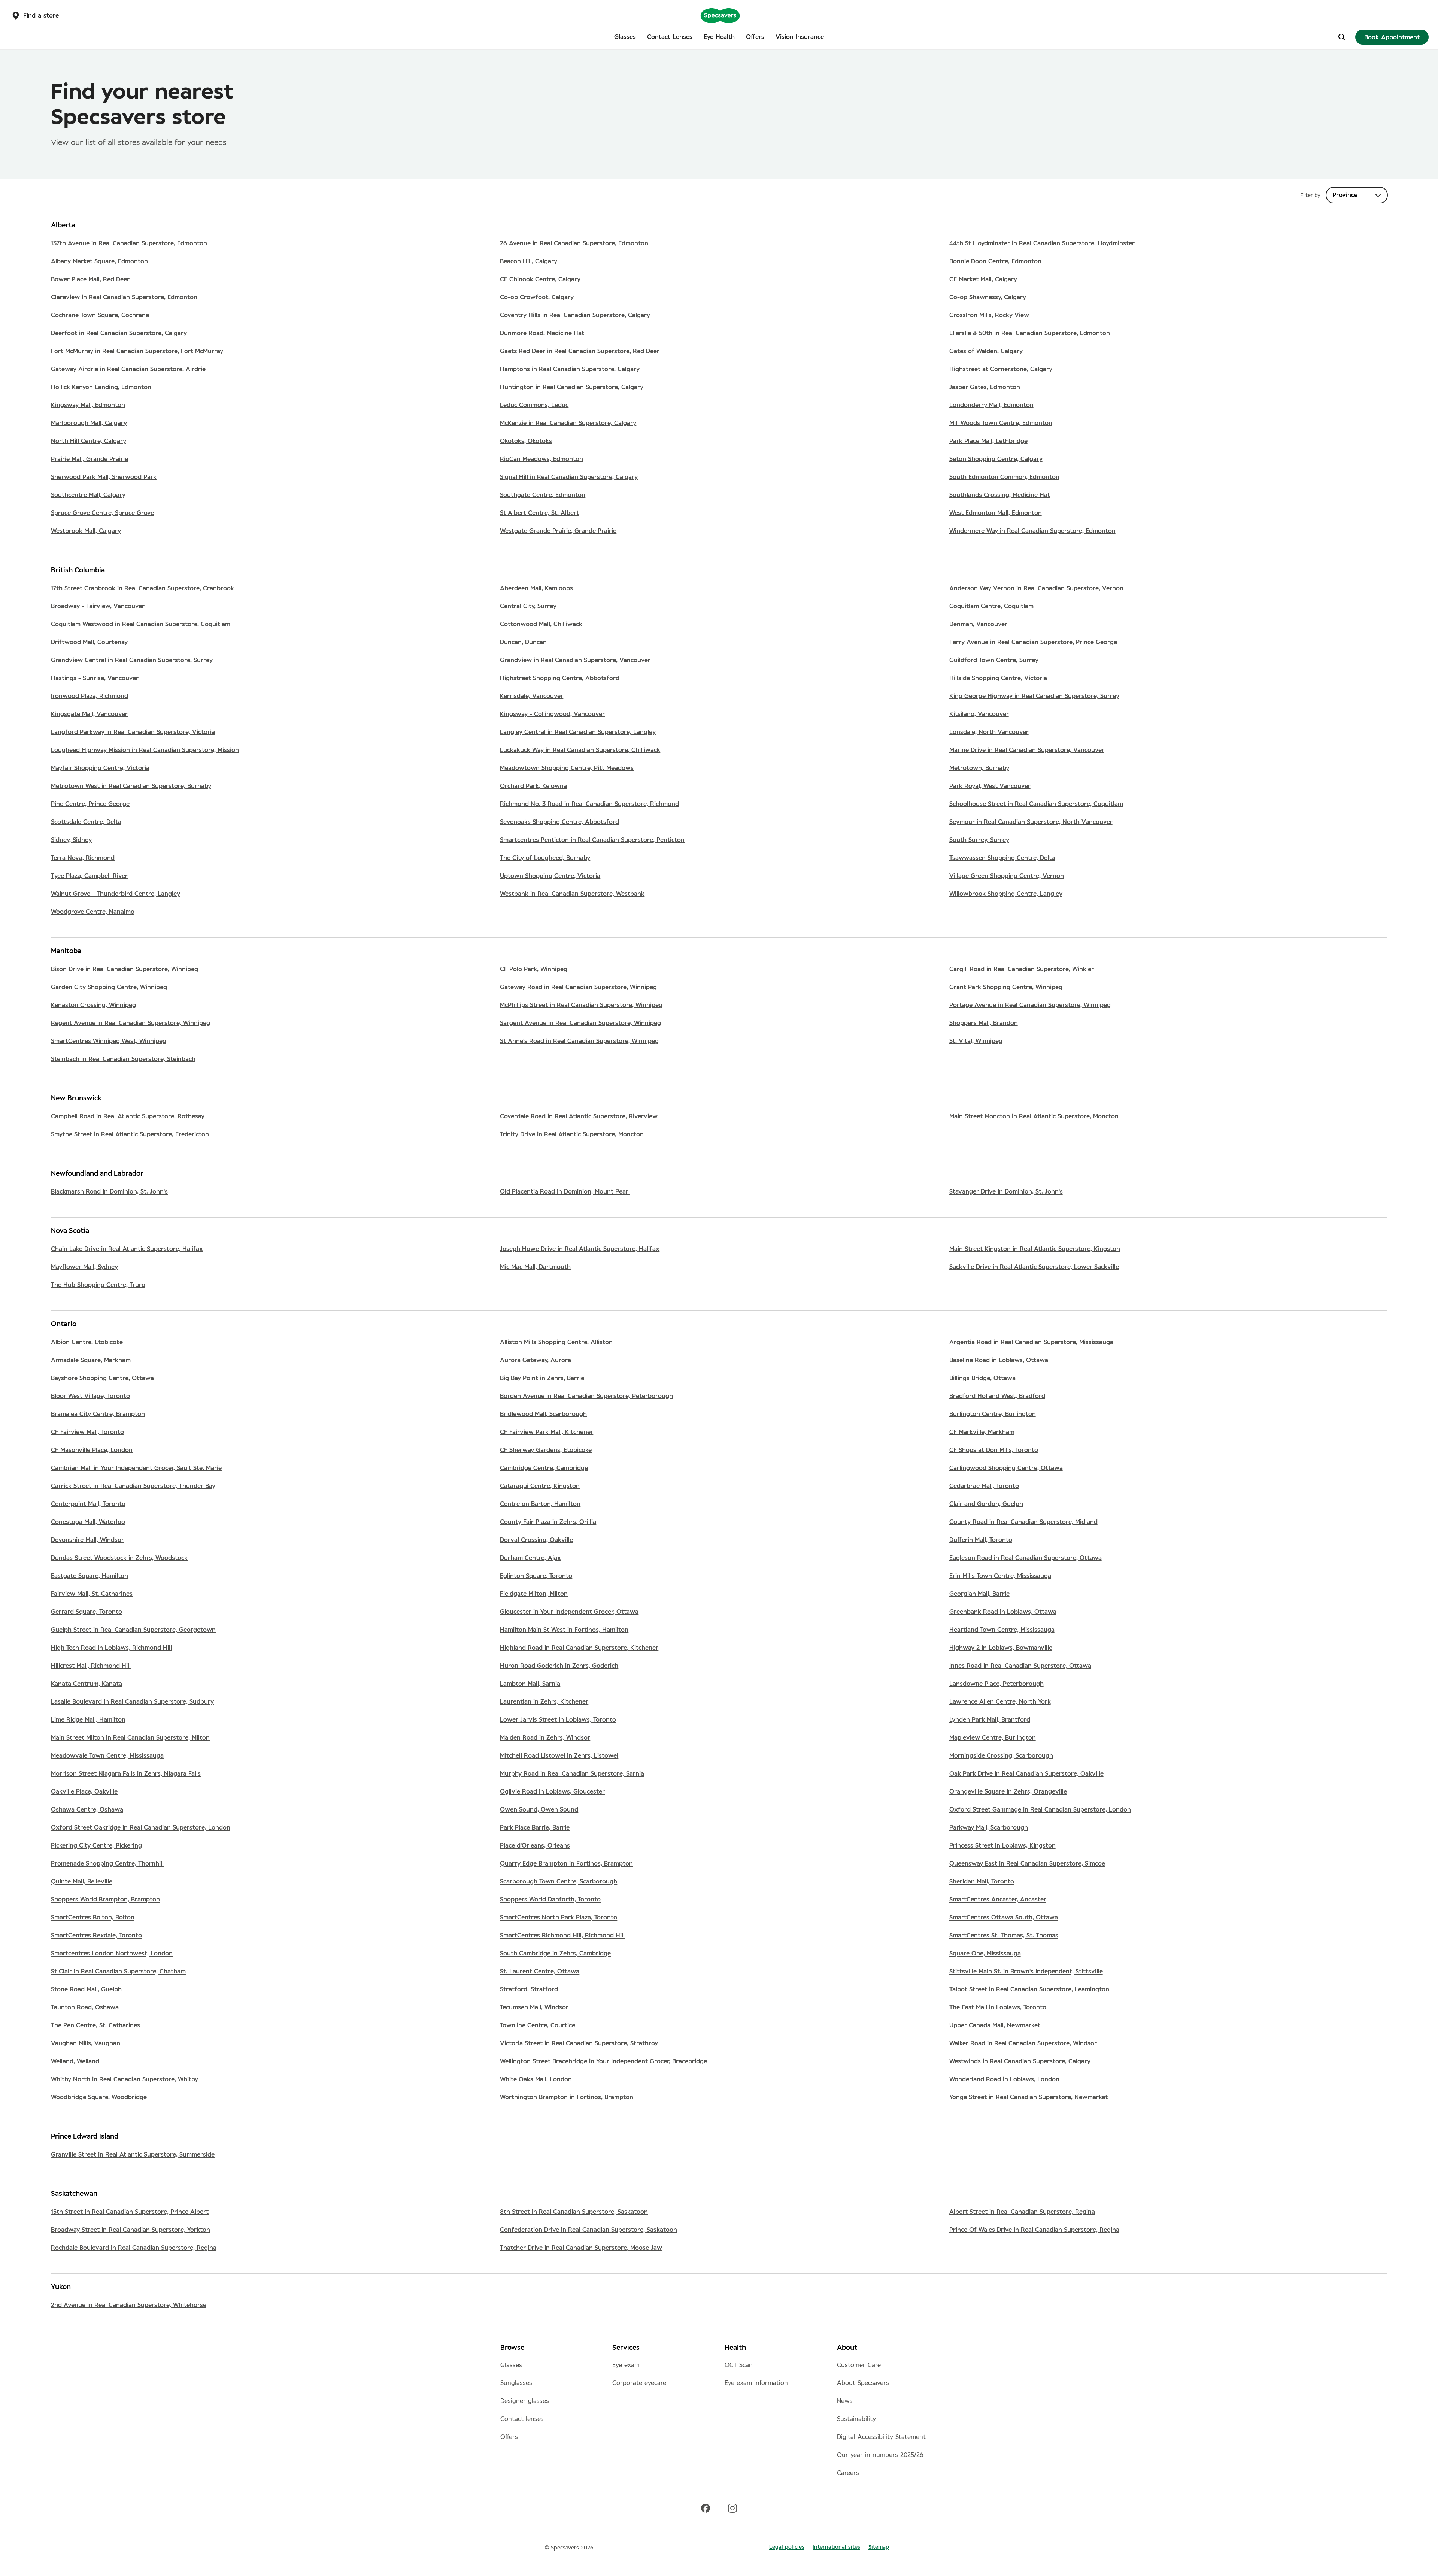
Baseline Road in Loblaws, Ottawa (999, 1360)
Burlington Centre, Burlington (993, 1414)
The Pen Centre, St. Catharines (95, 2025)
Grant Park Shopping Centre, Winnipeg (1006, 987)
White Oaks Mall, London (536, 2079)
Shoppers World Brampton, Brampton (105, 1900)
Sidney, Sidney (71, 840)
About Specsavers (863, 2383)
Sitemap (879, 2547)
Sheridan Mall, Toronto (982, 1882)
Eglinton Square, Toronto (536, 1576)
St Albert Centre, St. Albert (539, 513)
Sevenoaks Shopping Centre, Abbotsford (559, 822)
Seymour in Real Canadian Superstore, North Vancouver (1031, 822)
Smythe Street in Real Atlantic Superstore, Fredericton (130, 1134)
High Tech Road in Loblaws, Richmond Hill (111, 1648)
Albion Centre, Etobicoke (87, 1342)
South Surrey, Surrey (979, 840)
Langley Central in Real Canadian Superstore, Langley (578, 732)
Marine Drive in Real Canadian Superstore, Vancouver (1027, 750)
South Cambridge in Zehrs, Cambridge (555, 1954)
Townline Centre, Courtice (538, 2025)
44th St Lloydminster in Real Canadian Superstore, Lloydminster (1042, 243)
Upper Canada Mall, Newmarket (995, 2025)
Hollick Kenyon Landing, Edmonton (101, 387)
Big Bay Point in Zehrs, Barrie (542, 1378)
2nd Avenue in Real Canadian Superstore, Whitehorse (129, 2305)
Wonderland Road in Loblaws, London (1004, 2079)
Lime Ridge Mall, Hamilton (88, 1720)
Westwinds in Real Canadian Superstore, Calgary (1020, 2061)
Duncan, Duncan (523, 642)
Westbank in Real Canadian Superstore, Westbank (572, 894)
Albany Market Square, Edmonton (99, 261)
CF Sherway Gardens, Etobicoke (546, 1450)
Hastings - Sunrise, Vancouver (95, 678)
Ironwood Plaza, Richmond (90, 696)
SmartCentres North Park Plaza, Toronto (559, 1918)
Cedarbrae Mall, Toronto (984, 1486)
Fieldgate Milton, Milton (534, 1594)
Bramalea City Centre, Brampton (98, 1414)
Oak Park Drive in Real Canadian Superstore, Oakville (1026, 1774)
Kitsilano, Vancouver (979, 714)
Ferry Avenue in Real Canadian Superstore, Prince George (1033, 642)
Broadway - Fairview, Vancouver (98, 606)
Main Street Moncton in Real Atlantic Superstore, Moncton (1034, 1116)
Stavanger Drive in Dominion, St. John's (1006, 1192)
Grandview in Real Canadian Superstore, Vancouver (575, 660)
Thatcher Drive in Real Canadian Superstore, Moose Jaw (581, 2248)
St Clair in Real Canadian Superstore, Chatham (118, 1972)
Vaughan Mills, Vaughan (86, 2043)
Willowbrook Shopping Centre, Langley (1006, 894)
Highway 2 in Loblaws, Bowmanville (1001, 1648)
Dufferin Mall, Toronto (981, 1540)
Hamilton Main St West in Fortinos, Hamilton (564, 1630)
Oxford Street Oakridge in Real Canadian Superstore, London (141, 1828)
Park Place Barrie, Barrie (535, 1828)
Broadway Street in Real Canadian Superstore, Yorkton (131, 2230)
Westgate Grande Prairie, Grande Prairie (558, 531)
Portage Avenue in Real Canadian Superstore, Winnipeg (1030, 1005)
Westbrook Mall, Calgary (86, 531)
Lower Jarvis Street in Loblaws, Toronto (558, 1720)
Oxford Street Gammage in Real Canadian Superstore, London (1040, 1810)
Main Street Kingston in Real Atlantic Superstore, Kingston (1035, 1249)
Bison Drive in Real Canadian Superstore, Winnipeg (125, 969)
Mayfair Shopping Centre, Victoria (100, 768)
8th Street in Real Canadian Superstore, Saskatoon (574, 2212)
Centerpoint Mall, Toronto (88, 1504)
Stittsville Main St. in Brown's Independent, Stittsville (1026, 1972)
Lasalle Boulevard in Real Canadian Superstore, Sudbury (132, 1702)
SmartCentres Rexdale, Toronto (96, 1936)
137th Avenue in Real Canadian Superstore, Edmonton (129, 243)
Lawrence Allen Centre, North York (1000, 1702)
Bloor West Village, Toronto (90, 1396)
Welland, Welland (75, 2061)
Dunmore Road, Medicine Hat (542, 333)
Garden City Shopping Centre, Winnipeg (109, 987)
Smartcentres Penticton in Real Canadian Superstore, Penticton (592, 840)
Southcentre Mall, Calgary (88, 495)
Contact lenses (522, 2419)
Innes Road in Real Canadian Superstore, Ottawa (1020, 1666)
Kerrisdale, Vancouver (532, 696)
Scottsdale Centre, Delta (86, 822)
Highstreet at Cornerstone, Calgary (1001, 369)
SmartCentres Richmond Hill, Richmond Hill (562, 1936)
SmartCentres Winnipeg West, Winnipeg (109, 1041)
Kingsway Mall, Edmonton (88, 405)
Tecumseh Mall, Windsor (534, 2007)
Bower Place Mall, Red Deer (90, 279)
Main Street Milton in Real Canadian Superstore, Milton (130, 1738)
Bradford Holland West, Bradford (997, 1396)
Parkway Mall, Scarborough (989, 1828)
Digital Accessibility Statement (881, 2437)
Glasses (511, 2365)
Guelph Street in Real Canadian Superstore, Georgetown (133, 1630)
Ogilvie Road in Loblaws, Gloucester (552, 1792)
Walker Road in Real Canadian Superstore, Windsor (1023, 2043)
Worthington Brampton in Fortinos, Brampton (567, 2097)
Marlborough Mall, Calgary (89, 423)
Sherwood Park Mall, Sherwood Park (104, 477)
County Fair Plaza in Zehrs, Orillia (548, 1522)
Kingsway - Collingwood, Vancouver (552, 714)
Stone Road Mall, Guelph (86, 1989)
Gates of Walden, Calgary (986, 351)
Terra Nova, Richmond (83, 858)
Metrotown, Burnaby (979, 768)
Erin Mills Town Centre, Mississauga (1000, 1576)
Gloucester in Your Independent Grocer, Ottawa (569, 1612)
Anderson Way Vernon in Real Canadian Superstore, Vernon (1036, 588)
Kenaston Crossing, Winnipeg (93, 1005)
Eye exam (626, 2365)
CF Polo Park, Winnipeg (534, 969)
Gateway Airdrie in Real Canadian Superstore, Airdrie (128, 369)
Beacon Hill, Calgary (529, 261)
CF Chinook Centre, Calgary (540, 279)
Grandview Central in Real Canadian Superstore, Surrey (132, 660)
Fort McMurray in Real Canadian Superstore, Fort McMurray (137, 351)
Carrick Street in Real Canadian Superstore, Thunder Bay (133, 1486)
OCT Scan (739, 2365)
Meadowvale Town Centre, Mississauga (107, 1756)
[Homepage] (720, 15)
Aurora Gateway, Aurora (536, 1360)
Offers (509, 2437)
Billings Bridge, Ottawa (982, 1378)
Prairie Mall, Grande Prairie (90, 459)
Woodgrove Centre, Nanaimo (93, 912)
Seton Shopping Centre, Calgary (996, 459)
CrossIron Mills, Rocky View (989, 315)
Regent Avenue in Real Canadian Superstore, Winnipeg (131, 1023)
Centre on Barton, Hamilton (540, 1504)
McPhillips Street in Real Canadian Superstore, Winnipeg (581, 1005)
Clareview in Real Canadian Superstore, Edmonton (124, 297)
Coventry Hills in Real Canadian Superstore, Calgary (575, 315)
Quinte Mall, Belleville (82, 1882)
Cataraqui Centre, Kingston (540, 1486)
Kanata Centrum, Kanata (87, 1684)
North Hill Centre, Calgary (89, 441)
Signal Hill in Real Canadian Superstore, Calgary (569, 477)
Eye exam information (756, 2383)
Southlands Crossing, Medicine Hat (1000, 495)
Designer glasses (525, 2401)
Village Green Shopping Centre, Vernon (1007, 876)
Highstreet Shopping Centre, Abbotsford (560, 678)
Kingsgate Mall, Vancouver (89, 714)
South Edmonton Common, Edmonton (1004, 477)
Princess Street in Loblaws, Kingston (1002, 1846)
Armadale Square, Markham (91, 1360)
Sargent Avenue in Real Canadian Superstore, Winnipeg (580, 1023)
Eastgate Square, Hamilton (90, 1576)
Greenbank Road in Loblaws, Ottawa (1003, 1612)
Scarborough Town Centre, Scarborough (559, 1882)
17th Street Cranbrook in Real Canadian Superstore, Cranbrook (142, 588)
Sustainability (856, 2419)
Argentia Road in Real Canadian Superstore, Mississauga (1031, 1342)
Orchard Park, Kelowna (533, 786)
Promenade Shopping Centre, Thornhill (107, 1864)
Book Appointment (1392, 37)
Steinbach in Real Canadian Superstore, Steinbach (123, 1059)
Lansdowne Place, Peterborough (996, 1684)
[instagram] (732, 2508)
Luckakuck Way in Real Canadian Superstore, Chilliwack (580, 750)
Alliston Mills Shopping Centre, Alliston (556, 1342)
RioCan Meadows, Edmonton (541, 459)
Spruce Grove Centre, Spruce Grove (102, 513)
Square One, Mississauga (985, 1954)
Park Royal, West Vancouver (990, 786)
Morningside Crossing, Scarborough (1001, 1756)
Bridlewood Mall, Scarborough (543, 1414)
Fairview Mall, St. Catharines (92, 1594)
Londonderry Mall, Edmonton (991, 405)
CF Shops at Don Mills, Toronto (994, 1450)
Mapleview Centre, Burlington (993, 1738)
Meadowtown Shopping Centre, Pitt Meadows (567, 768)
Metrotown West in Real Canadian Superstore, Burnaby (131, 786)
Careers (848, 2473)
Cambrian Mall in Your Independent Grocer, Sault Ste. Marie (136, 1468)
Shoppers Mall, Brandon (984, 1023)
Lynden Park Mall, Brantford (990, 1720)
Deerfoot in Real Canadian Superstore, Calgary (119, 333)
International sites (836, 2547)
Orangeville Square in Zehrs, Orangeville (1008, 1792)
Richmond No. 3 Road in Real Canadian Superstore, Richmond (589, 804)
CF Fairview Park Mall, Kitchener (547, 1432)
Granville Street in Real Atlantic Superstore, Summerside (133, 2155)
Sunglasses (516, 2383)
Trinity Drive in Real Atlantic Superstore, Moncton (572, 1134)
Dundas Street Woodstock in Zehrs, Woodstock (119, 1558)
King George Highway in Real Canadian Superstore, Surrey (1034, 696)
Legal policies (787, 2547)
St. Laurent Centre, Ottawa (540, 1972)
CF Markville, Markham (982, 1432)
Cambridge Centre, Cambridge (544, 1468)
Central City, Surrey (528, 606)
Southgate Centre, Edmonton (543, 495)
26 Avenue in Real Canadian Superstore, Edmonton (574, 243)
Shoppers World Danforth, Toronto (550, 1900)
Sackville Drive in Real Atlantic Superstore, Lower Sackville (1034, 1267)
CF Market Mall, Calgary (983, 279)
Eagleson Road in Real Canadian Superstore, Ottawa (1026, 1558)
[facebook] (706, 2508)
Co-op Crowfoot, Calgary (537, 297)
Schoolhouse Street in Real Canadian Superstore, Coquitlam (1036, 804)
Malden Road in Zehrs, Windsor (545, 1738)
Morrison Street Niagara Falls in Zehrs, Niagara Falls (126, 1774)
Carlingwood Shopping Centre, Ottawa (1006, 1468)
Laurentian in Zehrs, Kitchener (544, 1702)
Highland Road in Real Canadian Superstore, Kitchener (579, 1648)
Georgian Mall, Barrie (979, 1594)
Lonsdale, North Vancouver (989, 732)
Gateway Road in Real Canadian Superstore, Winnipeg (578, 987)
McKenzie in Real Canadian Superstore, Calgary (568, 423)
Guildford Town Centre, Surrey (994, 660)
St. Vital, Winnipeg (976, 1041)
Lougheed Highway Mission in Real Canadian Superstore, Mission (145, 750)
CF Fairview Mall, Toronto (87, 1432)
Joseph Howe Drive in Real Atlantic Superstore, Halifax (580, 1249)
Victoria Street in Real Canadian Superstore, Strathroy (579, 2043)
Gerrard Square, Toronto (87, 1612)
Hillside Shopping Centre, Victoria (998, 678)
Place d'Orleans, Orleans (535, 1846)
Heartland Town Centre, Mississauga (1002, 1630)
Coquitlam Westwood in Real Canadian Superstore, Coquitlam (141, 624)
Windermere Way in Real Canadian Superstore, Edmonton (1032, 531)
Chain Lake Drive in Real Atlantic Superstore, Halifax (127, 1249)
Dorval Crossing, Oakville (536, 1540)
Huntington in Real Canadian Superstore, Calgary (572, 387)
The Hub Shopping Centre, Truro (98, 1285)
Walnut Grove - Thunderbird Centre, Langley (116, 894)
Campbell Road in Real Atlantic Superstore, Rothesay (128, 1116)
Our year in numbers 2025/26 (880, 2455)
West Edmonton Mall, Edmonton (996, 513)
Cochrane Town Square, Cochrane (100, 315)
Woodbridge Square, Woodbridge (99, 2097)
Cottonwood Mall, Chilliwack (541, 624)
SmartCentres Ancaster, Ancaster (998, 1900)
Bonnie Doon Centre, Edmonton (995, 261)
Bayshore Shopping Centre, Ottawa (102, 1378)
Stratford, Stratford (529, 1989)
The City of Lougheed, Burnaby (545, 858)
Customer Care (859, 2365)
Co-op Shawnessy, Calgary (988, 297)
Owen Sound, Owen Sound (539, 1810)
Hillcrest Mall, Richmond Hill (91, 1666)
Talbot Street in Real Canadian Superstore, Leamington (1029, 1989)
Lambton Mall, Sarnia (530, 1684)
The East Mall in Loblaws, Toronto (998, 2007)
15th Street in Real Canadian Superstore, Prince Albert (130, 2212)
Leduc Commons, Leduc (534, 405)
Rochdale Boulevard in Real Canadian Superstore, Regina (134, 2248)
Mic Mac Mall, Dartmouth (535, 1267)
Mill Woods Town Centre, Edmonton (1001, 423)
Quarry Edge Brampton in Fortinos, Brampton (566, 1864)
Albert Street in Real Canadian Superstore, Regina (1022, 2212)
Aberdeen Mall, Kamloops (536, 588)
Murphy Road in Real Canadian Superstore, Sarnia (572, 1774)
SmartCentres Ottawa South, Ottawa (1004, 1918)
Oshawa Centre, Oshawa (87, 1810)
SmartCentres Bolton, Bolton (93, 1918)
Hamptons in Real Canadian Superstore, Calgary (570, 369)
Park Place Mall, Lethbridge (988, 441)
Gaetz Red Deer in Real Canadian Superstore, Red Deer (580, 351)
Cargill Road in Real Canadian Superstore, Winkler (1022, 969)
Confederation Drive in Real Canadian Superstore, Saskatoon (588, 2230)
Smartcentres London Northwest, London (112, 1954)
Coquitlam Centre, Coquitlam (991, 606)
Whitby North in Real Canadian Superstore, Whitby (125, 2079)
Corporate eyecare (639, 2383)
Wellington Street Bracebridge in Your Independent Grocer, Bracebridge (603, 2061)
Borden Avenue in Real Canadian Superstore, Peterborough (586, 1396)
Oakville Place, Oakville (84, 1792)
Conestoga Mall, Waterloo (88, 1522)
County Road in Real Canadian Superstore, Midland (1023, 1522)
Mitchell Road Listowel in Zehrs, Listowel (559, 1756)
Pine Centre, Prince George (90, 804)
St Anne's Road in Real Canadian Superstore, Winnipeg (579, 1041)
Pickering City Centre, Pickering (96, 1846)
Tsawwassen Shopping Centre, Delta (1002, 858)
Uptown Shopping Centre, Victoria (550, 876)
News (845, 2401)
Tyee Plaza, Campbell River (89, 876)
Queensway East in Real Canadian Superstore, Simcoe (1027, 1864)
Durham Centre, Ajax (530, 1558)
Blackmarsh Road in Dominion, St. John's (109, 1192)
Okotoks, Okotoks (526, 441)
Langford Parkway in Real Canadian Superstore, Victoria (133, 732)
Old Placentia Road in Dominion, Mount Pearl (565, 1192)
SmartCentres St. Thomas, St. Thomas (1004, 1936)
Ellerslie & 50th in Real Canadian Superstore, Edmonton (1030, 333)
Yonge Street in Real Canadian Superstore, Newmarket (1029, 2097)
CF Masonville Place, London (92, 1450)
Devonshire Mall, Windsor (87, 1540)
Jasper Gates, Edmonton (985, 387)
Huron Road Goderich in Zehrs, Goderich (559, 1666)
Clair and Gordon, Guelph (986, 1504)
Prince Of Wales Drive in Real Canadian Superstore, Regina (1034, 2230)
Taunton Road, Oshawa (85, 2007)
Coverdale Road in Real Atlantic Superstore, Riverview (579, 1116)
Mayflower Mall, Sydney (84, 1267)
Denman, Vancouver (978, 624)
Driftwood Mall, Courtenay (89, 642)
